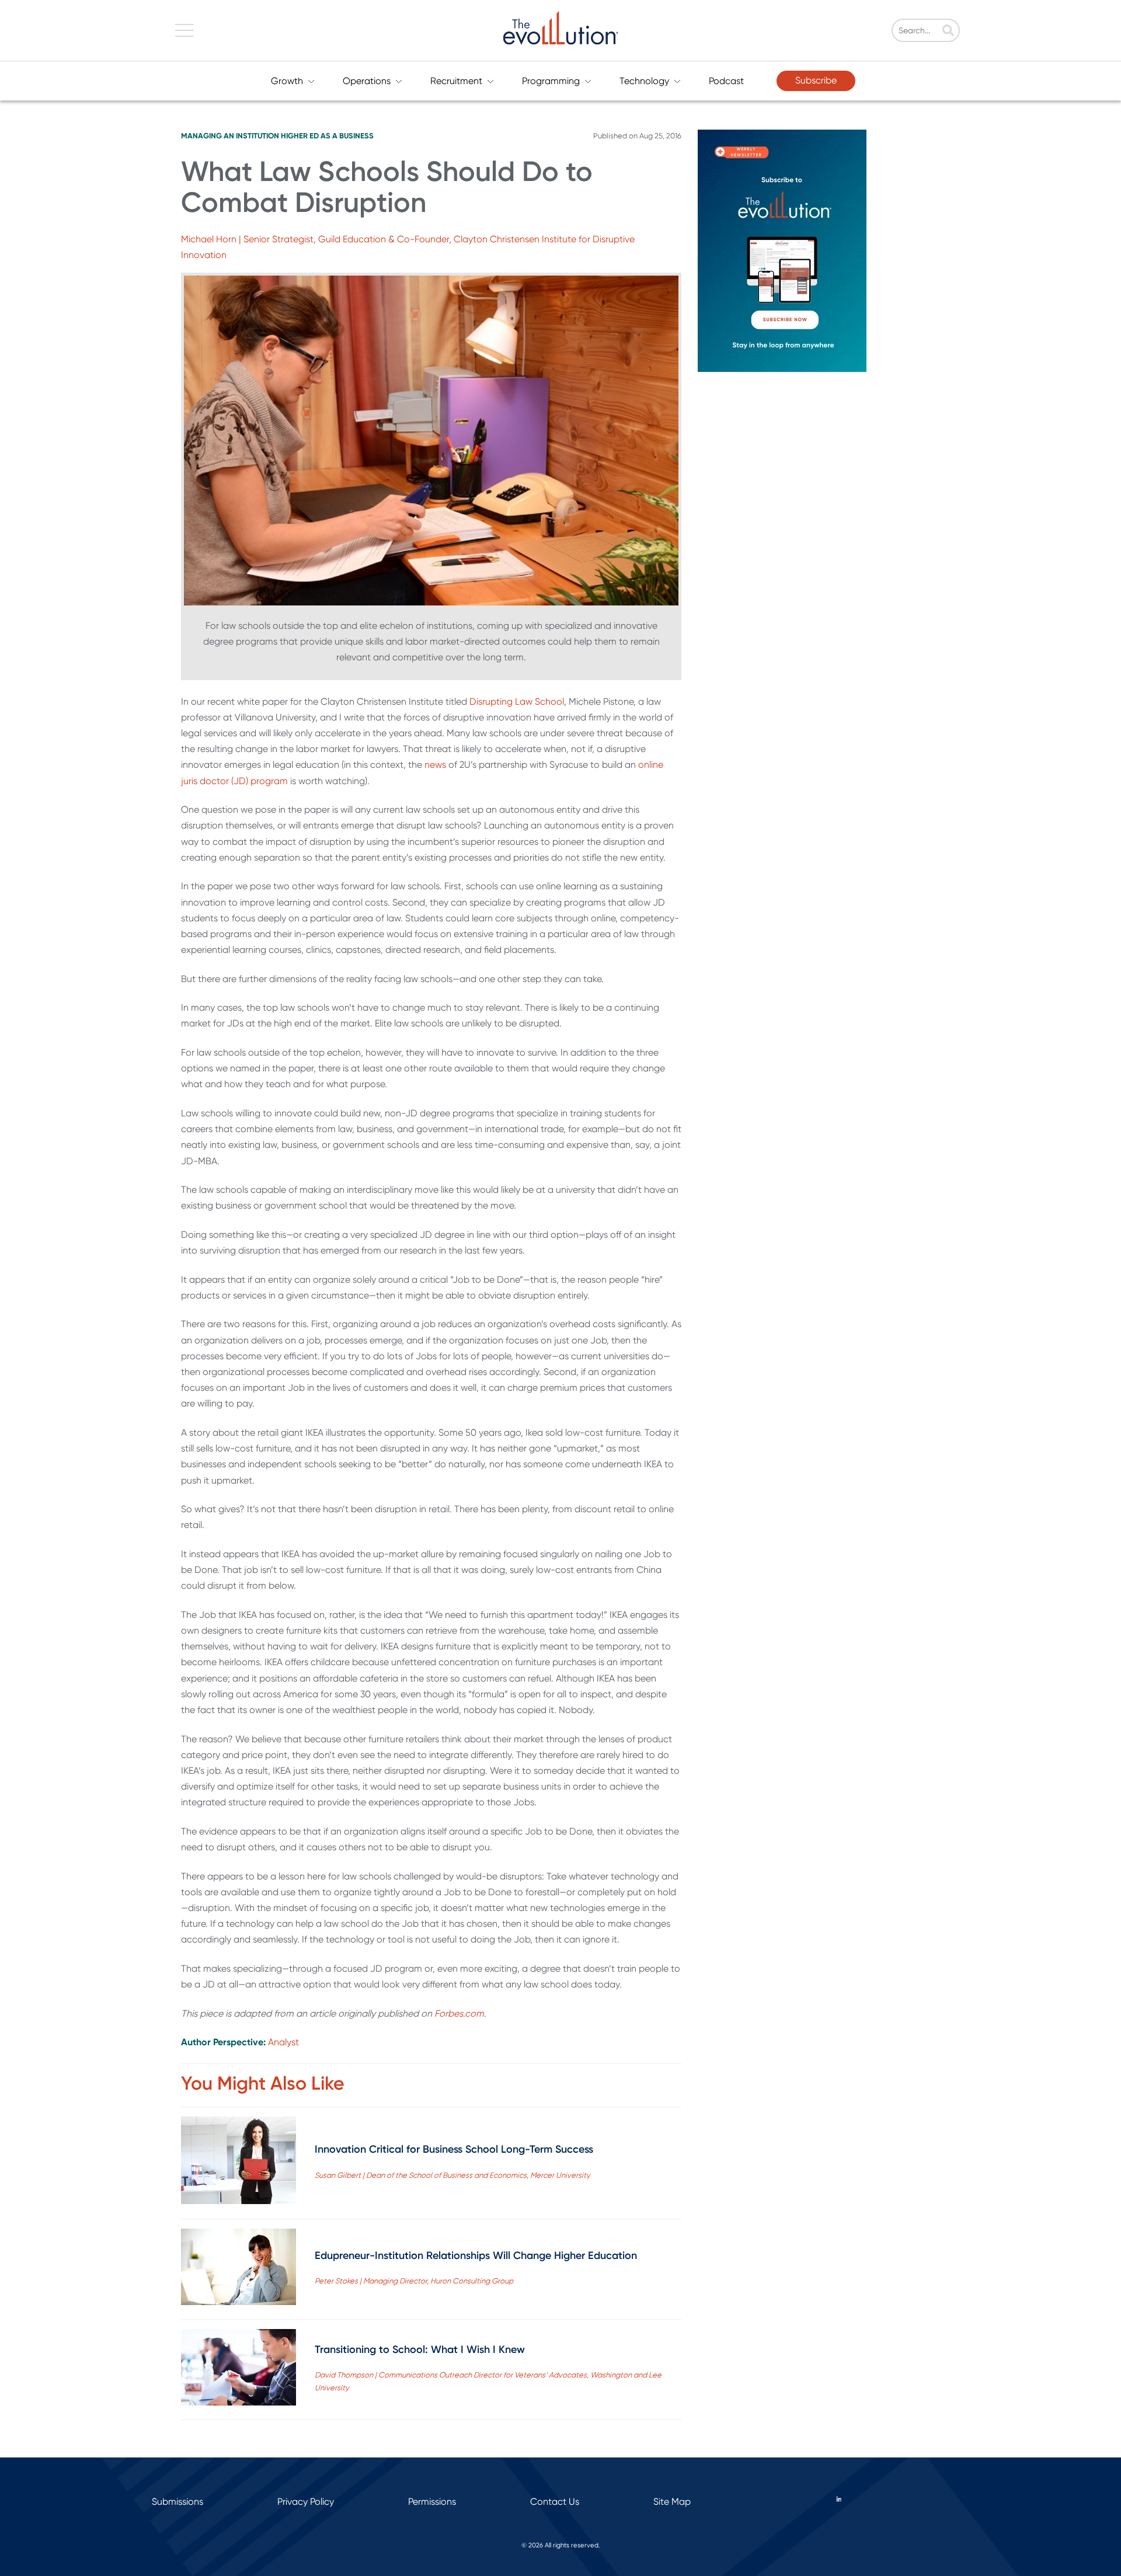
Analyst (283, 2042)
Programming (551, 81)
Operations (367, 81)
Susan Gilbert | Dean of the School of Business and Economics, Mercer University (452, 2175)
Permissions (432, 2502)
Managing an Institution (230, 136)
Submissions (177, 2502)
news (435, 765)
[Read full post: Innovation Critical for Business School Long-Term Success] (239, 2163)
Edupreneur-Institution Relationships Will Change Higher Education (476, 2255)
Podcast (726, 81)
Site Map (672, 2502)
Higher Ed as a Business (327, 136)
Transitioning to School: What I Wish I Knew (420, 2349)
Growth (287, 81)
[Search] (948, 32)
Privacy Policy (306, 2502)
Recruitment (456, 81)
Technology (644, 81)
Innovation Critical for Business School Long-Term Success (454, 2149)
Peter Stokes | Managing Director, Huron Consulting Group (414, 2281)
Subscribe (816, 80)
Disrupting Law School (517, 702)
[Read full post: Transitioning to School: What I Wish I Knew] (239, 2370)
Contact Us (555, 2502)
